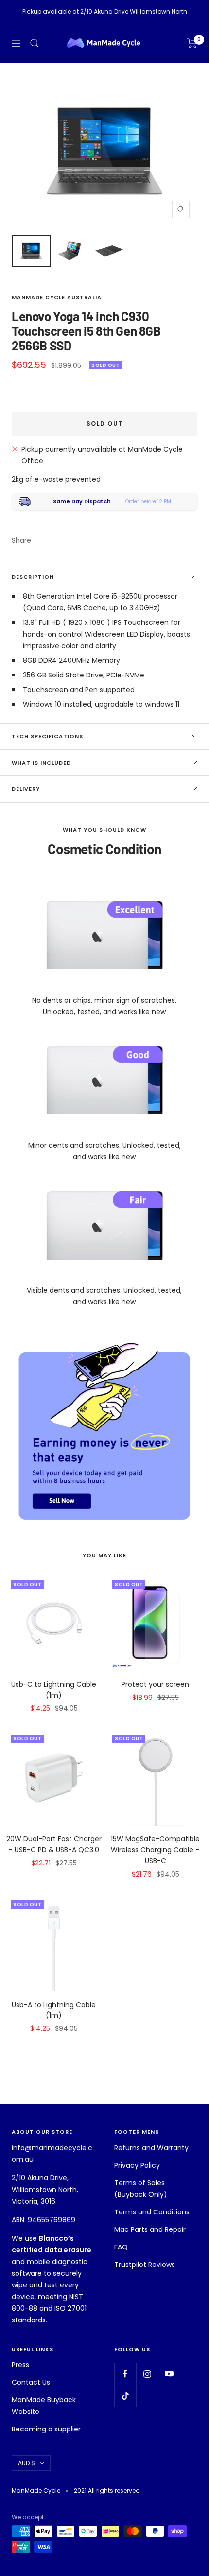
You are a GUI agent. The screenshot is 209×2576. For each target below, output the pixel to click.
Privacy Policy (137, 2165)
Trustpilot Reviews (145, 2265)
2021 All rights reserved (107, 2491)
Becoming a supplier (46, 2429)
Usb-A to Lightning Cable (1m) (54, 2010)
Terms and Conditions (152, 2212)
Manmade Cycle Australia (57, 297)
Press (20, 2365)
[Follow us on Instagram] (147, 2374)
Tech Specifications (47, 736)
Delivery (26, 789)
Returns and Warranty (151, 2148)
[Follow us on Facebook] (125, 2374)
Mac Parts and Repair (150, 2229)
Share (21, 540)
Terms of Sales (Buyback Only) (141, 2189)
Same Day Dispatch (82, 501)
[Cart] (192, 43)
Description (33, 577)
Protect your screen (155, 1684)
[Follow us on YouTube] (169, 2374)
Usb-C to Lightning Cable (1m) (54, 1690)
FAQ (121, 2247)
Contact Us (31, 2382)
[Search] (35, 43)
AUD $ (26, 2463)
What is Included (41, 763)
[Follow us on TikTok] (125, 2396)
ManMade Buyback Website (44, 2406)
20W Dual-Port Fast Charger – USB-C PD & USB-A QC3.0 (54, 1844)
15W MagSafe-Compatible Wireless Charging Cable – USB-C (155, 1850)
